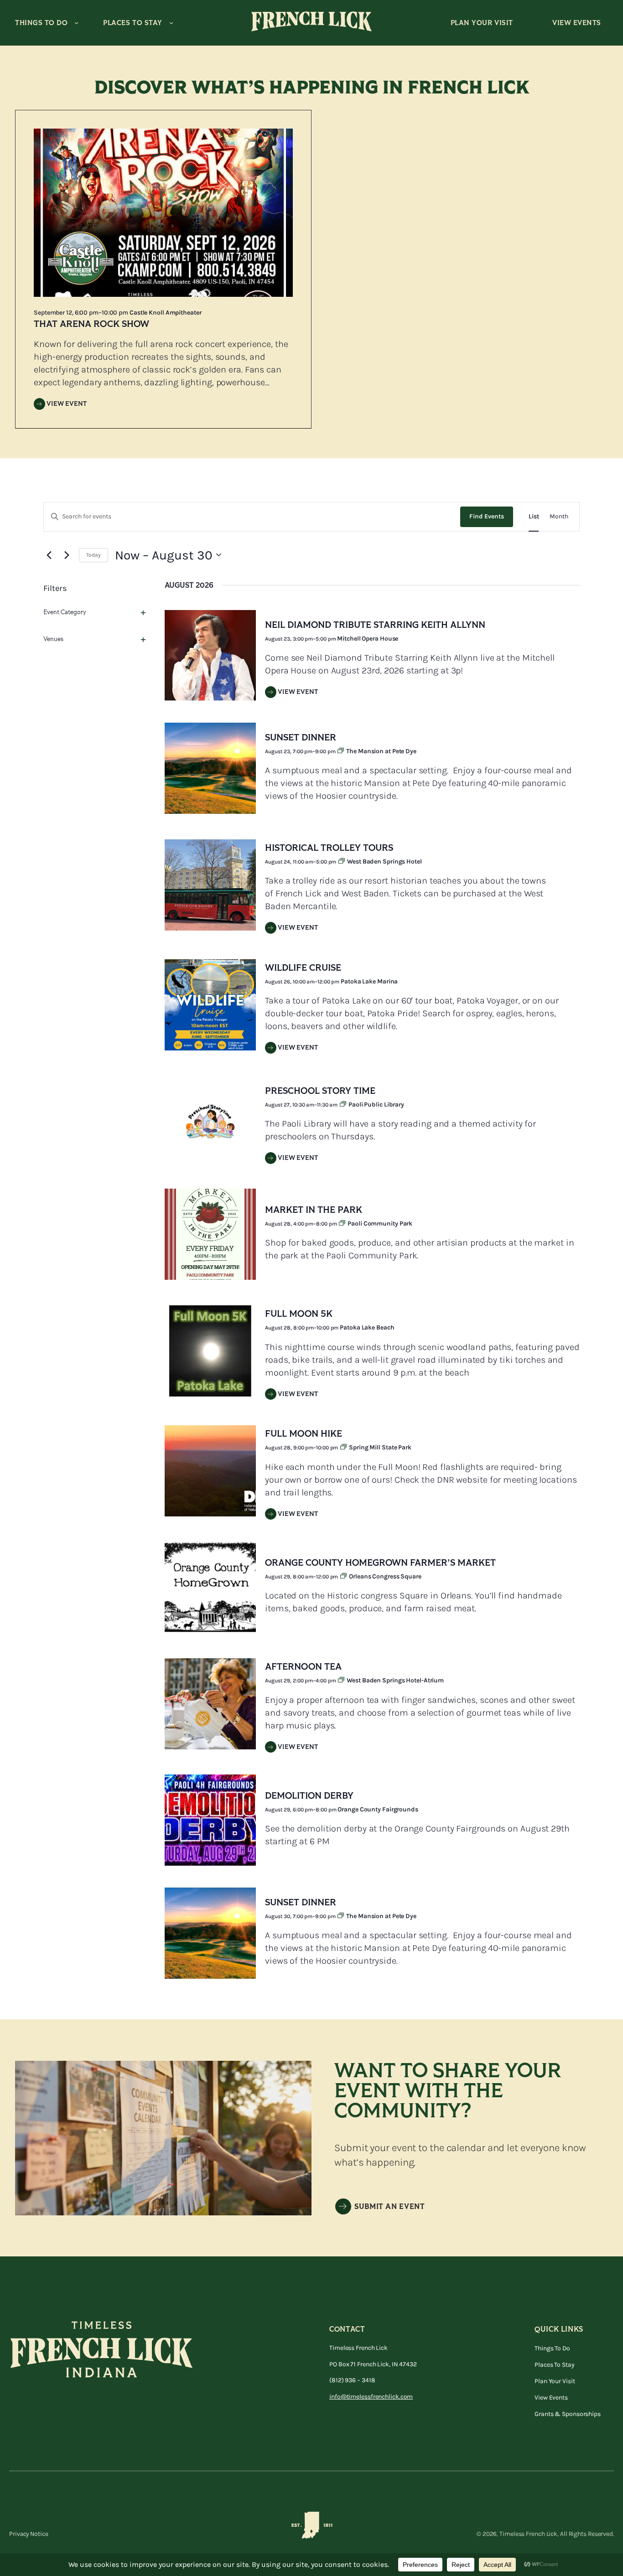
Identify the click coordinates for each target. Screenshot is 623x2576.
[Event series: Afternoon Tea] (342, 1681)
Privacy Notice (29, 2534)
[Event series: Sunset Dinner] (341, 751)
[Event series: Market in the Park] (343, 1224)
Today (93, 555)
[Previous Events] (49, 555)
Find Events (487, 516)
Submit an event (390, 2207)
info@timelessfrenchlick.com (371, 2397)
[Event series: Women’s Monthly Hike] (344, 1448)
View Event (67, 404)
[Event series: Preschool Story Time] (344, 1105)
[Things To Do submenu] (76, 23)
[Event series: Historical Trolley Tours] (342, 862)
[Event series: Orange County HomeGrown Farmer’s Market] (344, 1577)
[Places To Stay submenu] (171, 23)
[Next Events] (67, 555)
